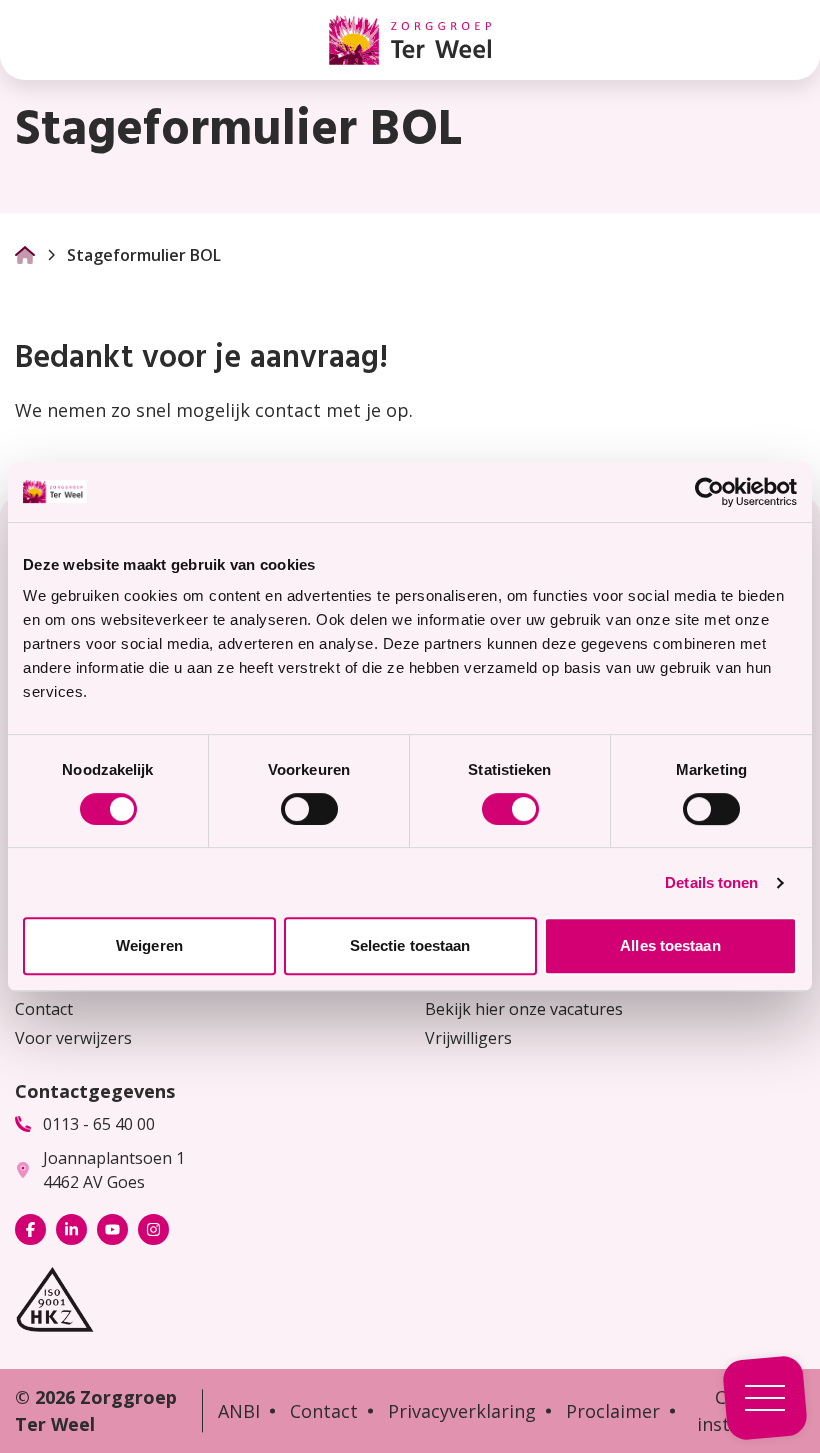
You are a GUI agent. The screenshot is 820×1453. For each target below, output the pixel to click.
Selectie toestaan (410, 945)
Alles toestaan (670, 945)
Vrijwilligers (468, 1038)
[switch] (309, 809)
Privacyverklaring (462, 1411)
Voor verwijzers (73, 1038)
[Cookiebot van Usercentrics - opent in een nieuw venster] (709, 492)
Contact (44, 1009)
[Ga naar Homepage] (25, 255)
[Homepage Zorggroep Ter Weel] (410, 40)
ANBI (239, 1411)
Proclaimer (613, 1411)
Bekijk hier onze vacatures (524, 1009)
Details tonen (711, 882)
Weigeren (149, 945)
